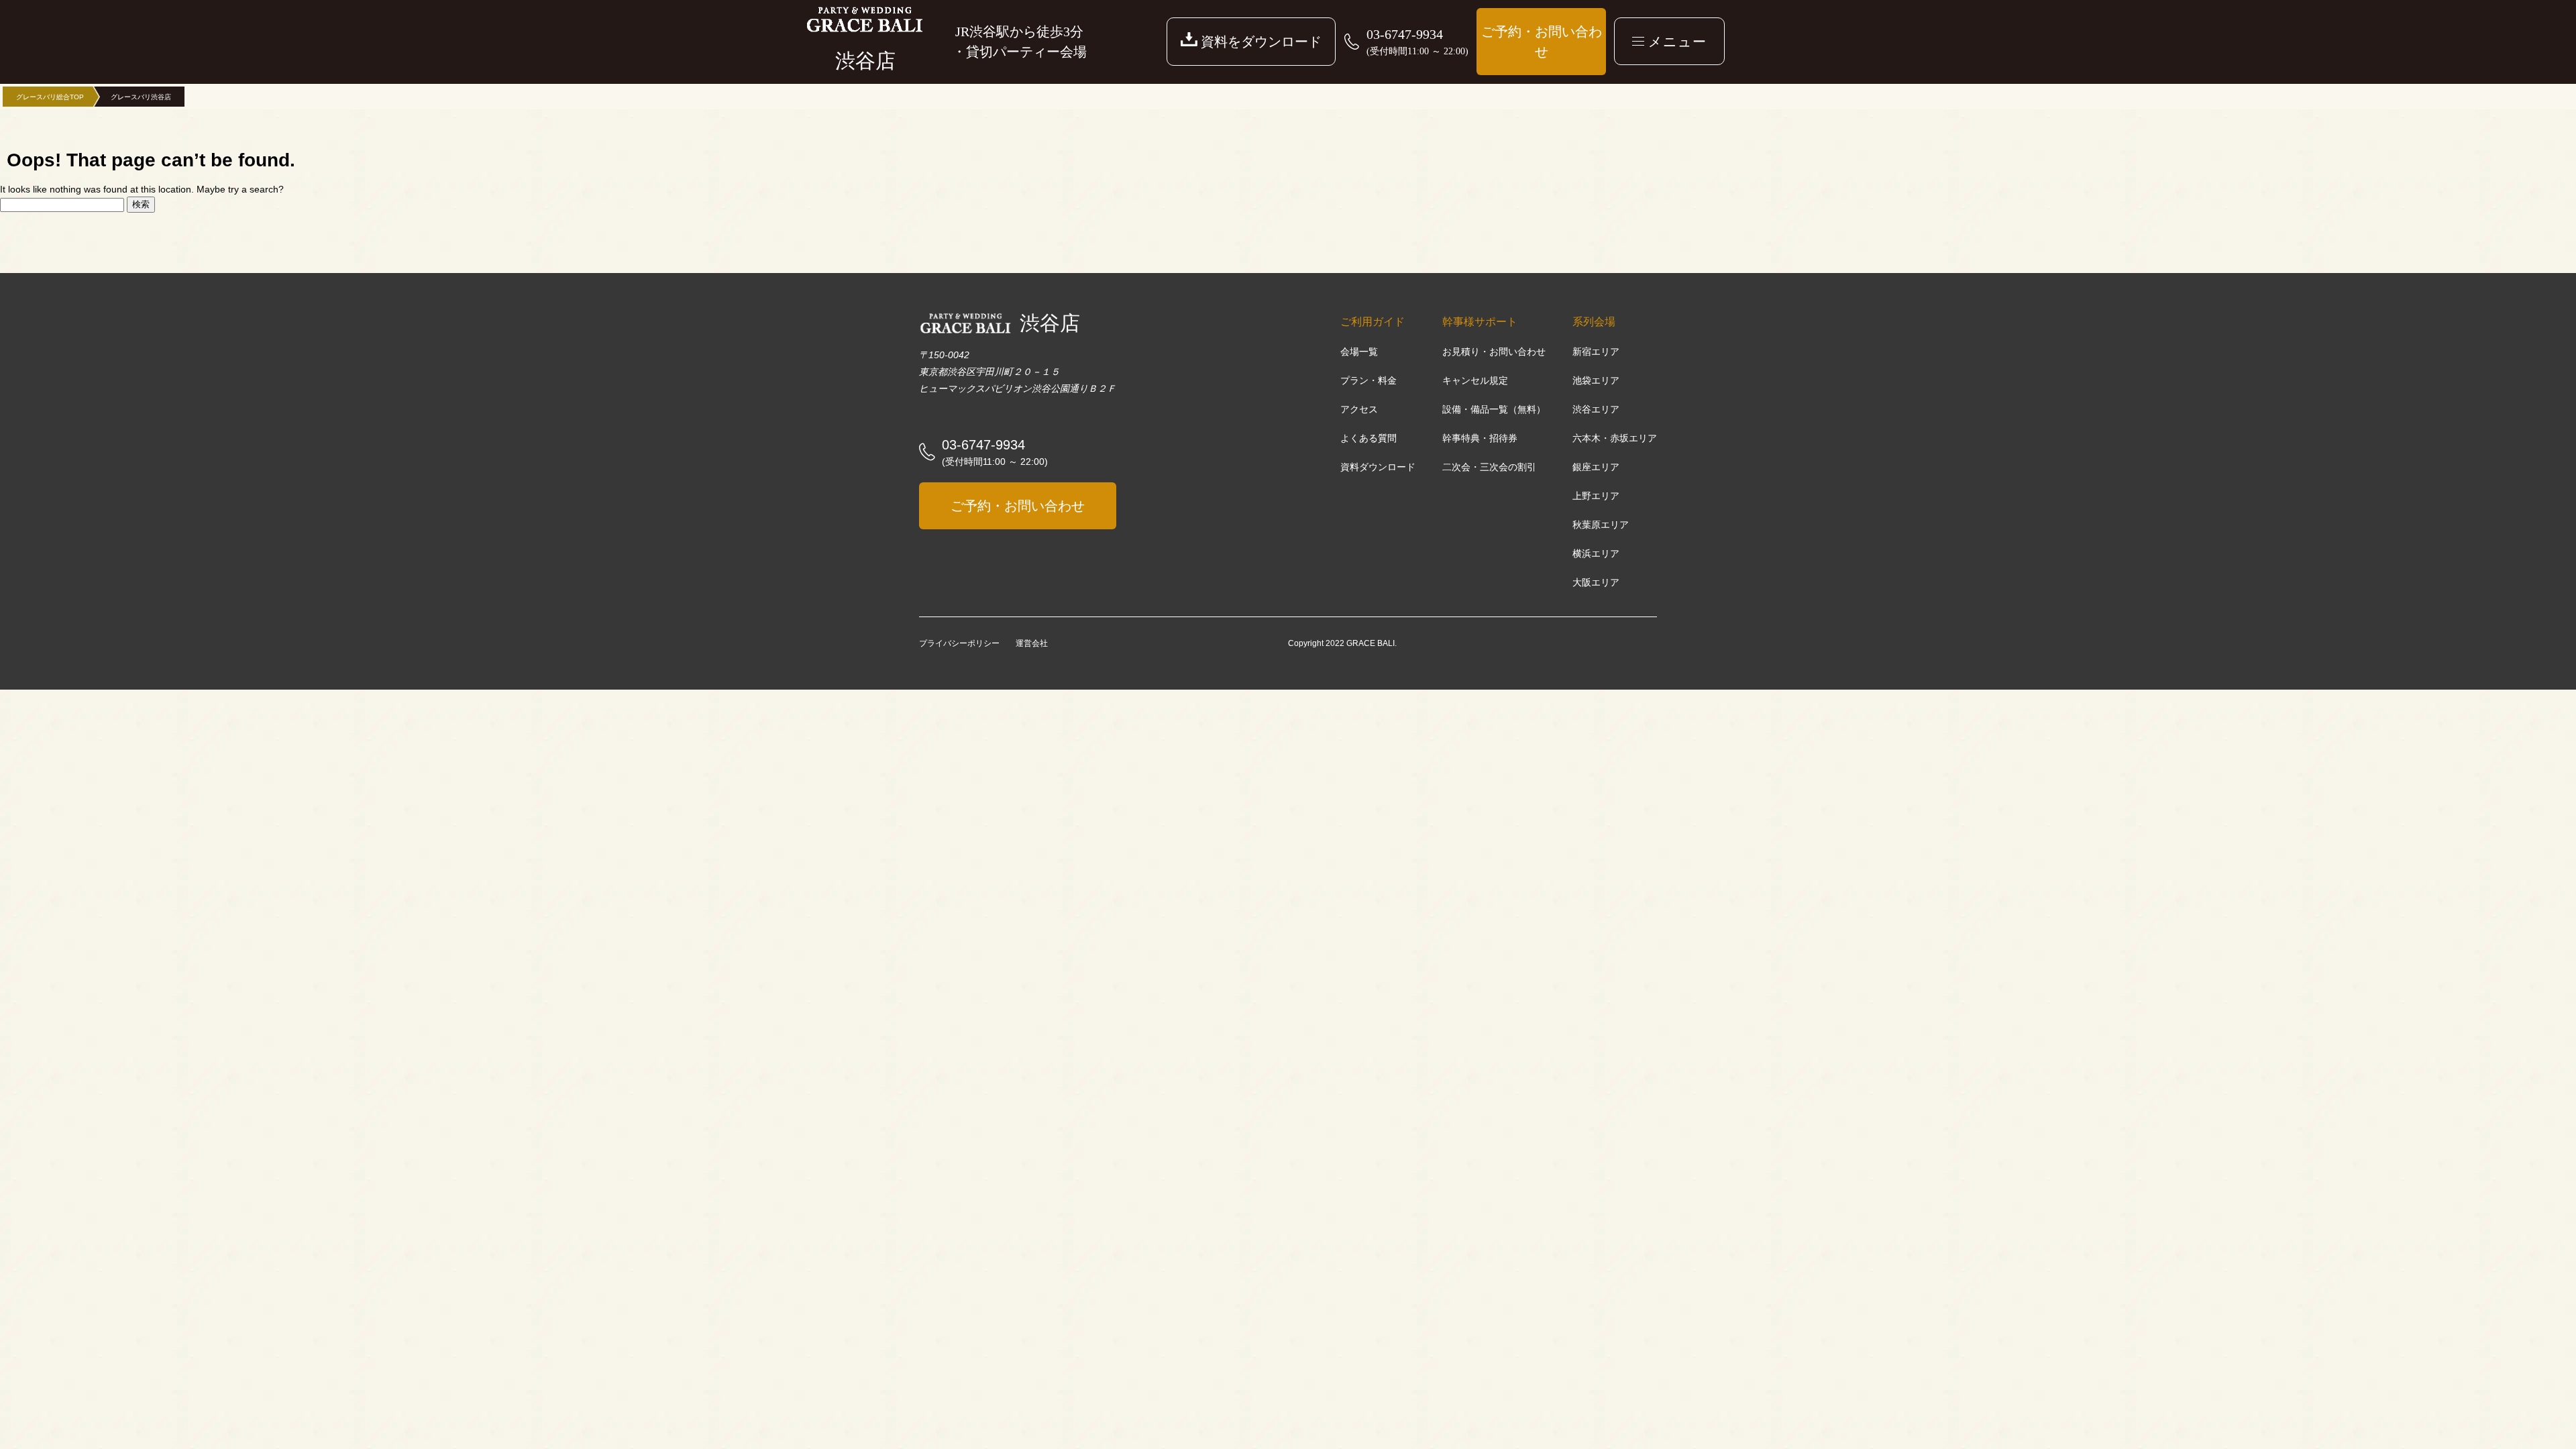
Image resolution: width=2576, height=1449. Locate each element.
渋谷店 (1050, 323)
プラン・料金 (1368, 380)
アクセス (1359, 409)
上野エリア (1596, 496)
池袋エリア (1596, 380)
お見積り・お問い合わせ (1494, 352)
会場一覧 (1359, 352)
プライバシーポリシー (959, 643)
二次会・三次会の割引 (1489, 467)
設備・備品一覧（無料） (1494, 409)
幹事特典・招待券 (1480, 438)
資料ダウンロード (1378, 467)
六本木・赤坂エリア (1615, 438)
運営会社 (1032, 643)
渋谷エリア (1596, 409)
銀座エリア (1596, 467)
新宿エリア (1596, 352)
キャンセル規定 (1475, 380)
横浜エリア (1596, 553)
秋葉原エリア (1601, 525)
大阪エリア (1596, 582)
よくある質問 (1368, 438)
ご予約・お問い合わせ (1542, 42)
